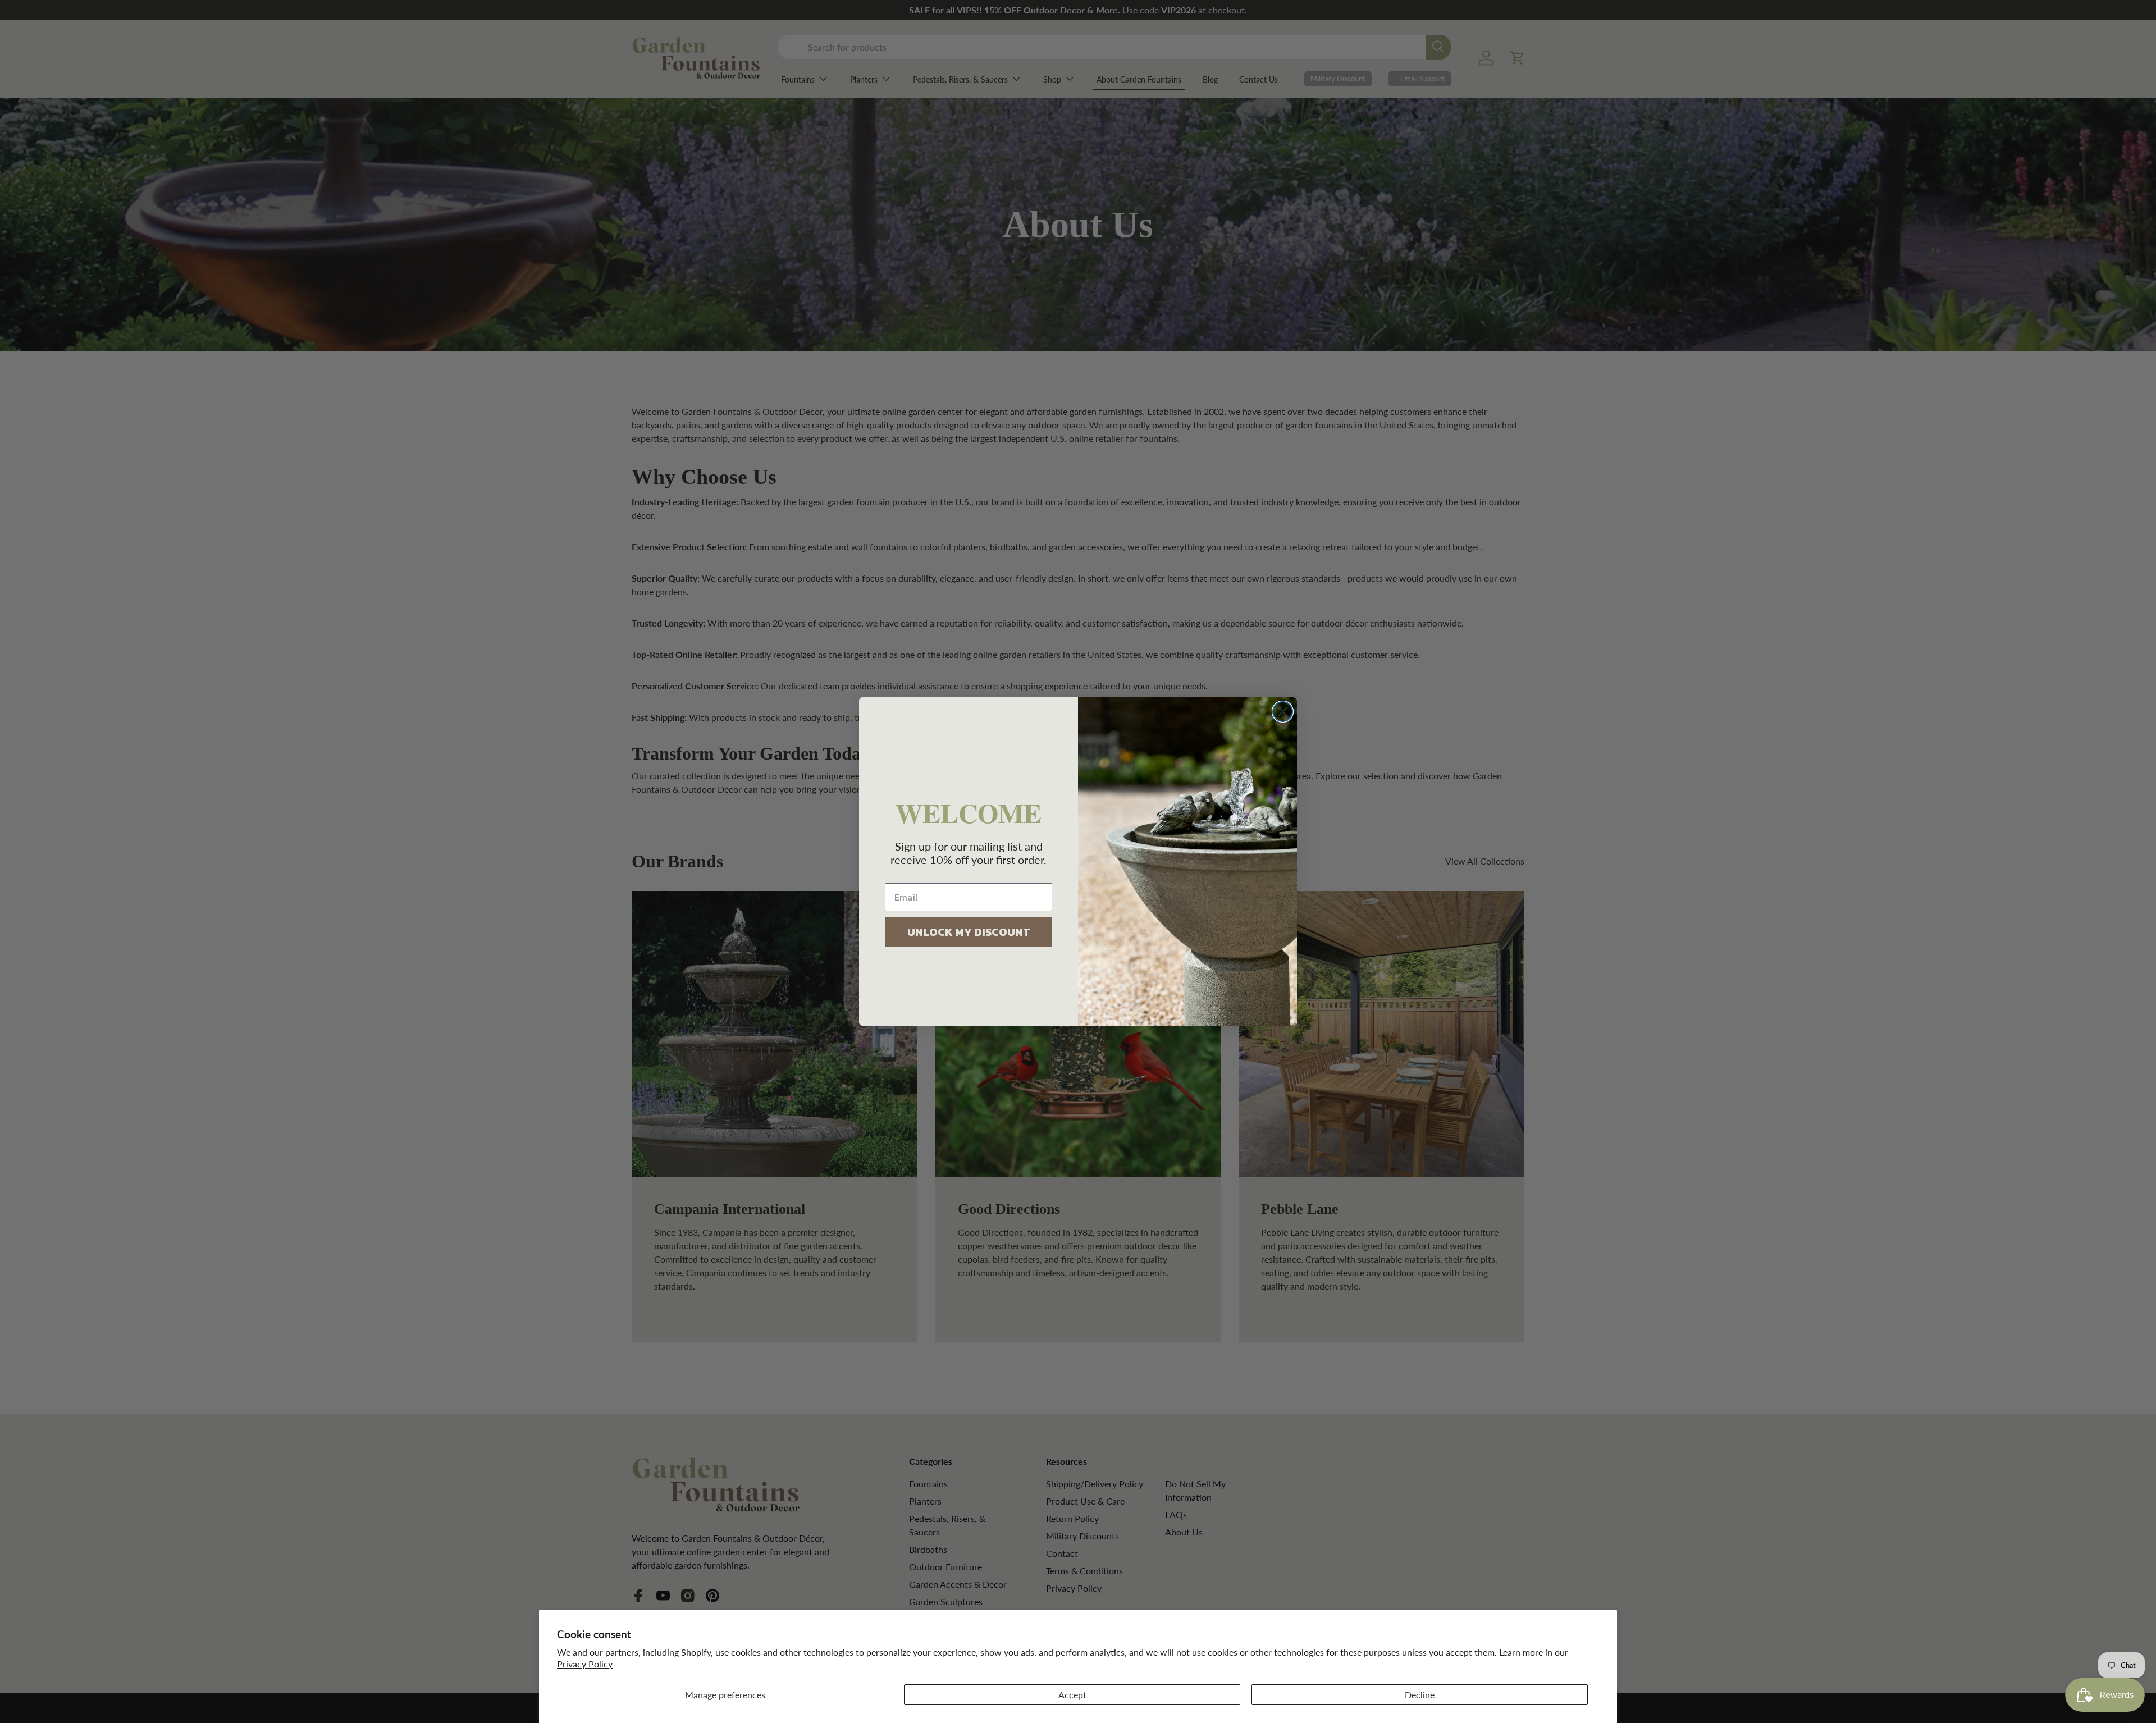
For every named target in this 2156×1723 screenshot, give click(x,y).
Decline (1420, 1695)
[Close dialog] (1283, 712)
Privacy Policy (585, 1664)
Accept (1072, 1695)
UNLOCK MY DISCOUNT (969, 932)
